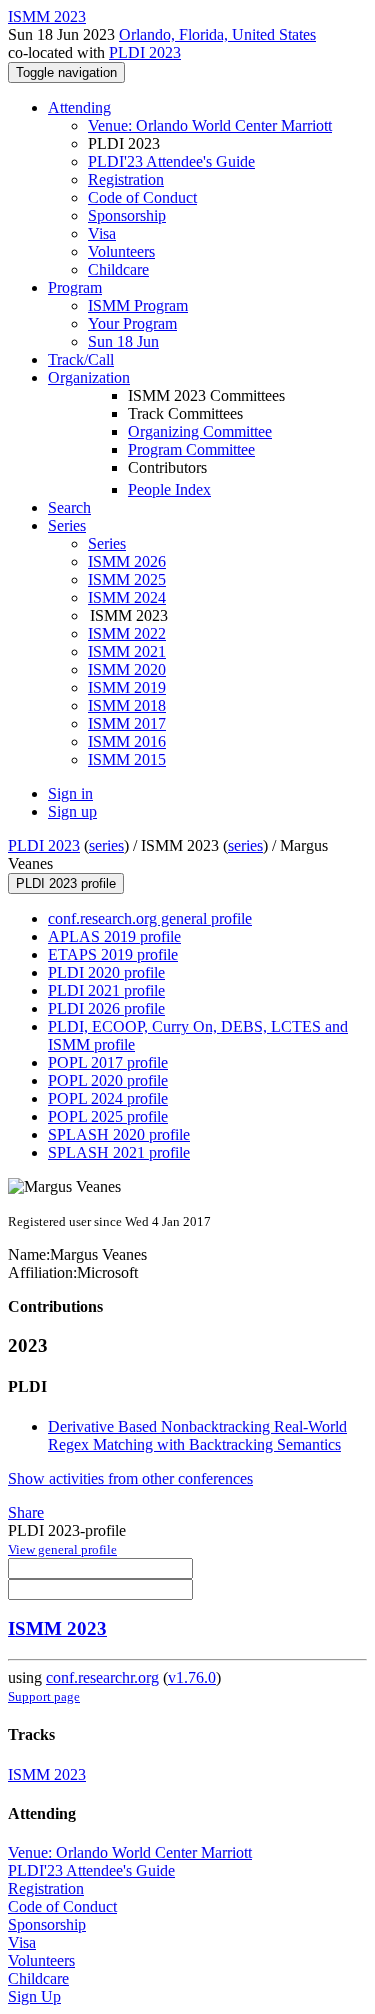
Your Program (132, 323)
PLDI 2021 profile (106, 990)
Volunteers (121, 251)
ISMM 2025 (127, 579)
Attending (79, 107)
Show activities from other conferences (130, 1478)
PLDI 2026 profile (106, 1008)
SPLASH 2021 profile (119, 1152)
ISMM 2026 (127, 561)
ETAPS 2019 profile (113, 954)
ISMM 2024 (127, 597)
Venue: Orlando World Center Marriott (210, 125)
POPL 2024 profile (108, 1098)
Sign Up (34, 1996)
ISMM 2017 (127, 723)
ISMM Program (138, 305)
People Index (169, 489)
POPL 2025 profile (108, 1116)
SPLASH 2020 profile (119, 1134)
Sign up (72, 811)
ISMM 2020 (127, 669)
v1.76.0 (192, 1677)
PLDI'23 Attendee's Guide (171, 161)
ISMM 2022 (127, 633)
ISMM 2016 (127, 741)
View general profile (62, 1549)
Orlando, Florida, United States (217, 34)
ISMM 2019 (127, 687)
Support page (44, 1696)
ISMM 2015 (127, 759)
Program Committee (191, 449)
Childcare (118, 269)
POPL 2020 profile (108, 1080)
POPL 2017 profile (108, 1062)
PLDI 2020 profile (106, 972)
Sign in (70, 793)
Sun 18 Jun (123, 341)
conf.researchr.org (102, 1677)
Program (75, 287)
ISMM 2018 (127, 705)
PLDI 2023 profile (66, 883)
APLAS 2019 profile (114, 936)
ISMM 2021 (127, 651)
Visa (102, 233)
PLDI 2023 (145, 52)
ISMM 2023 (57, 1628)
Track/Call (81, 359)
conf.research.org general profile (150, 918)
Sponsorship (127, 215)
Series (107, 543)
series (106, 845)
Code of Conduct (142, 197)
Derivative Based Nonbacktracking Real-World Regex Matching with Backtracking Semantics (197, 1435)
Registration (126, 179)
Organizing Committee (200, 431)
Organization (89, 377)
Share (26, 1512)
